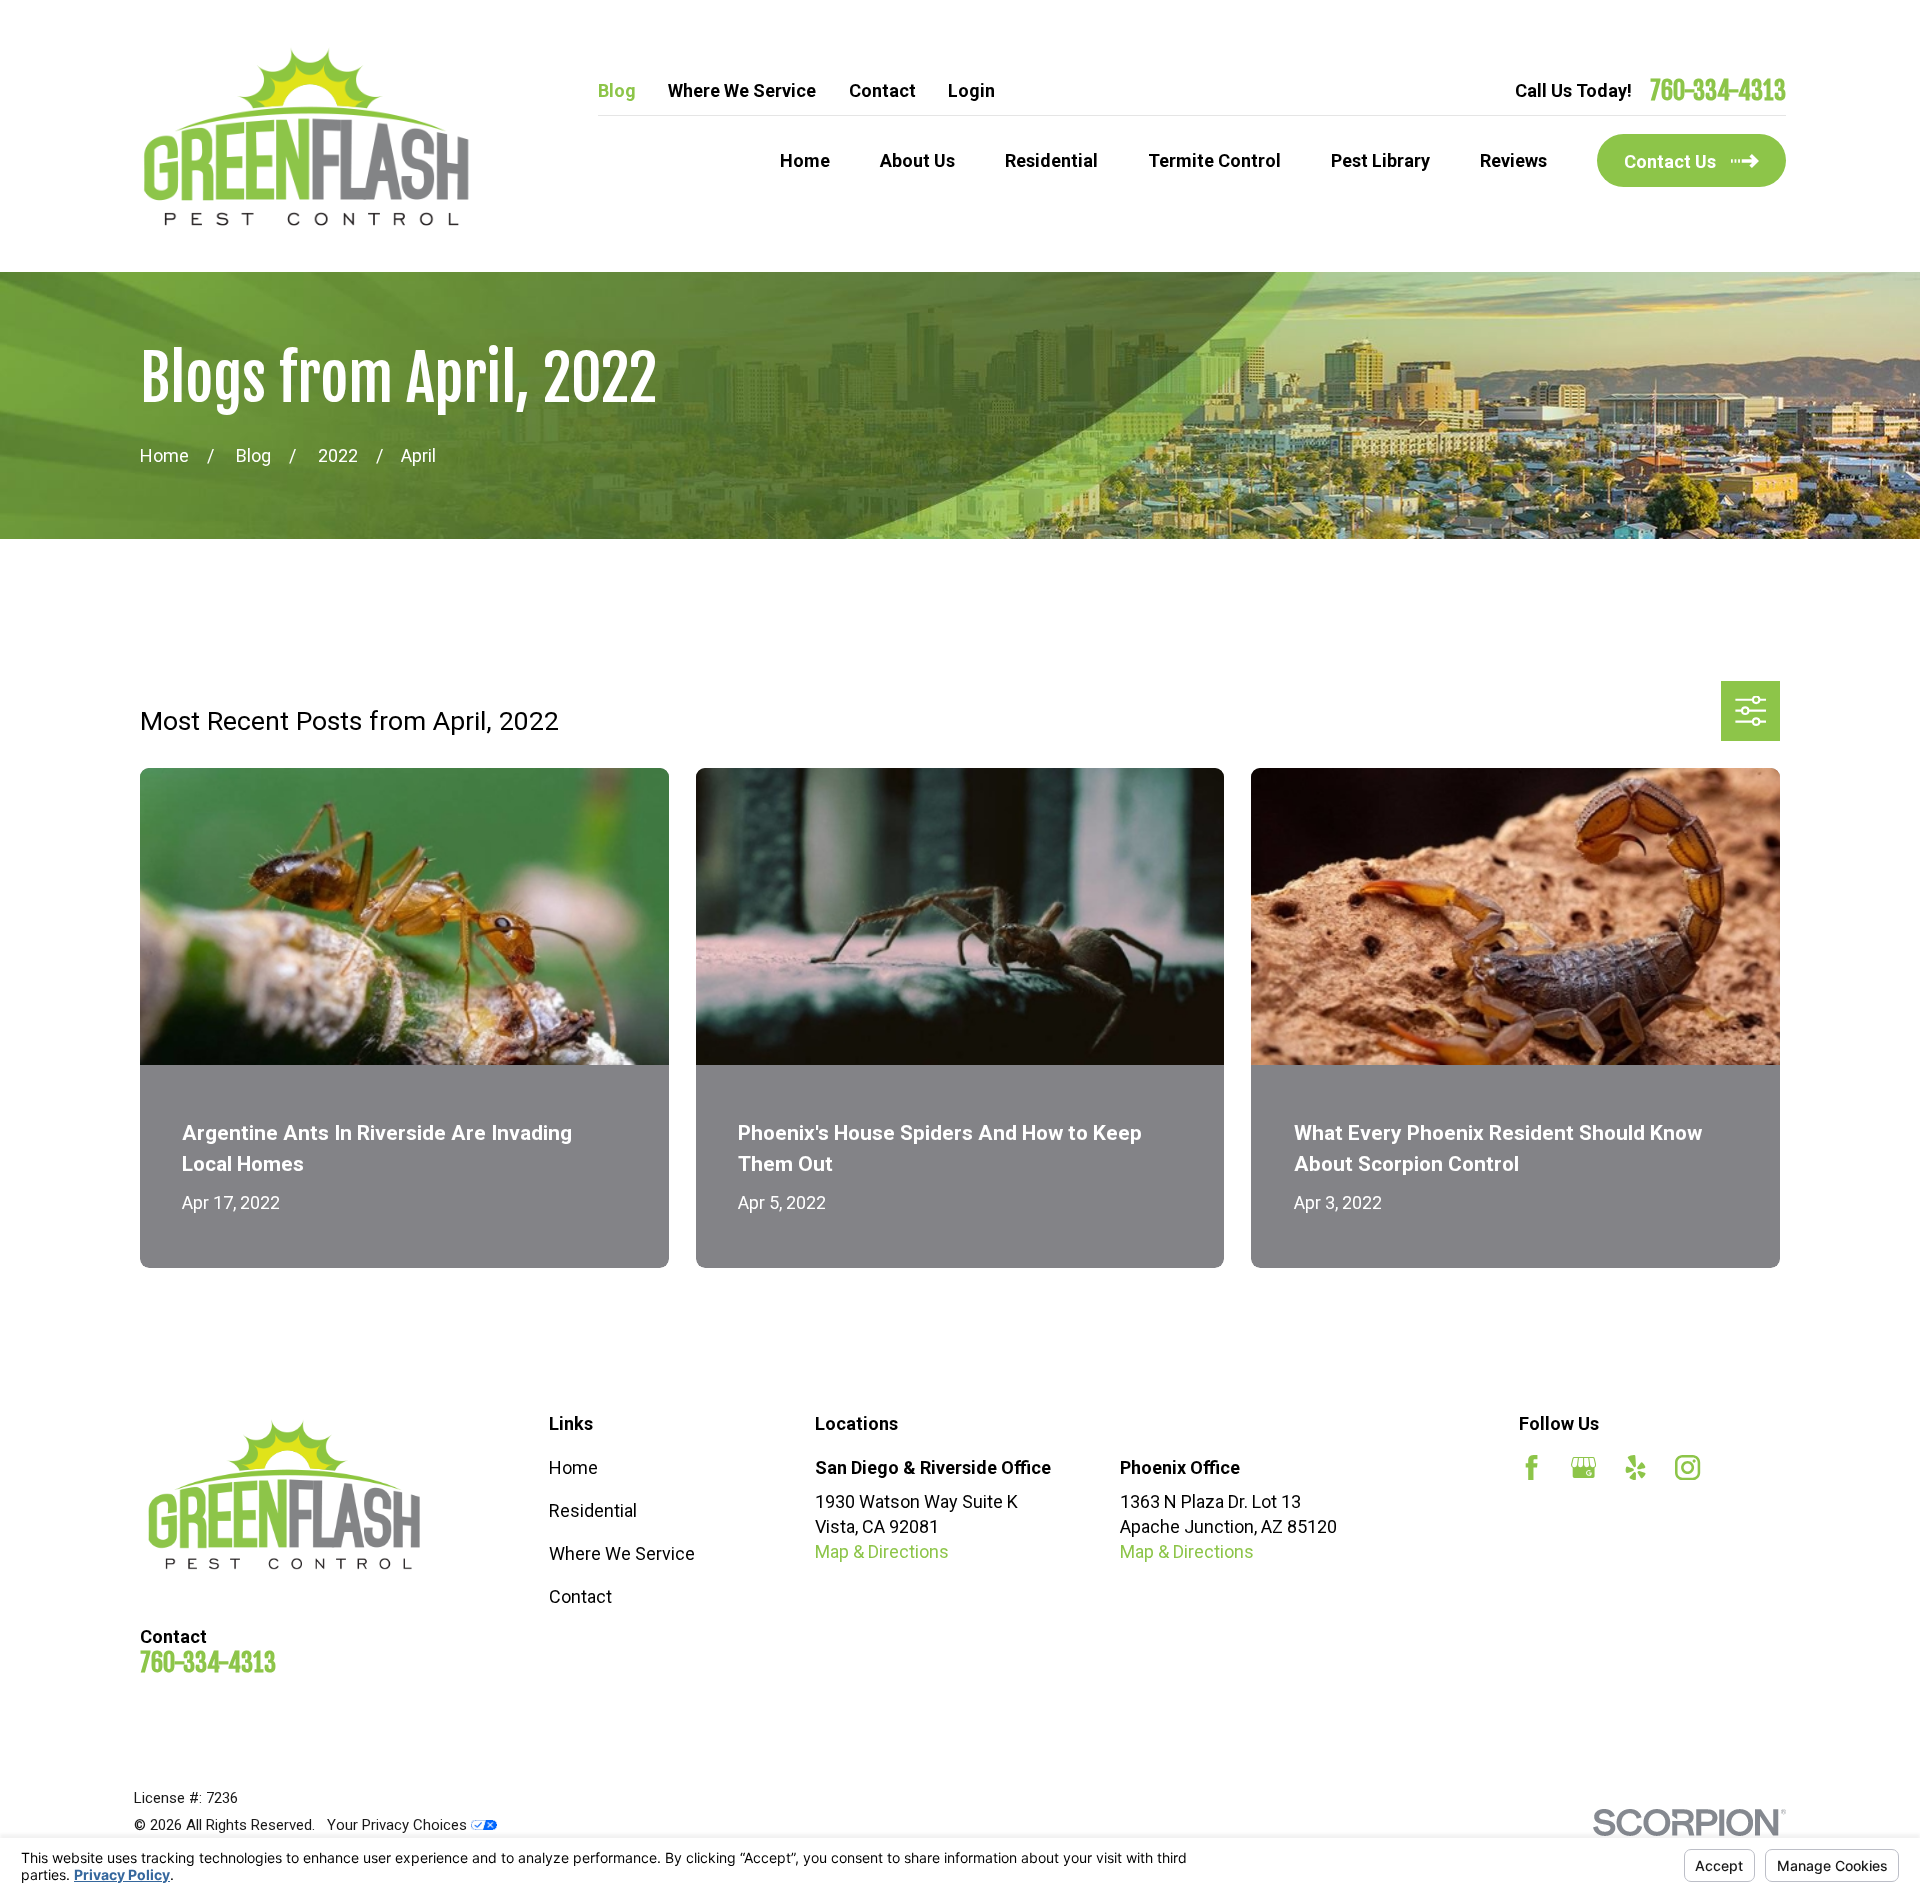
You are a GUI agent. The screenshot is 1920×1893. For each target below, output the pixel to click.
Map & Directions (882, 1551)
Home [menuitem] (805, 160)
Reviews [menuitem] (1513, 160)
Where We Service (742, 90)
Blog (617, 90)
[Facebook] (1531, 1467)
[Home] (305, 136)
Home (573, 1467)
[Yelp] (1635, 1467)
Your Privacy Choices (399, 1825)
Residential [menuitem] (1051, 160)
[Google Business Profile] (1583, 1467)
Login (971, 90)
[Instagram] (1687, 1467)
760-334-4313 (1718, 91)
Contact (882, 90)
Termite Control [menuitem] (1214, 160)
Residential (593, 1510)
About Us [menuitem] (917, 160)
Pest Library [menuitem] (1380, 160)
